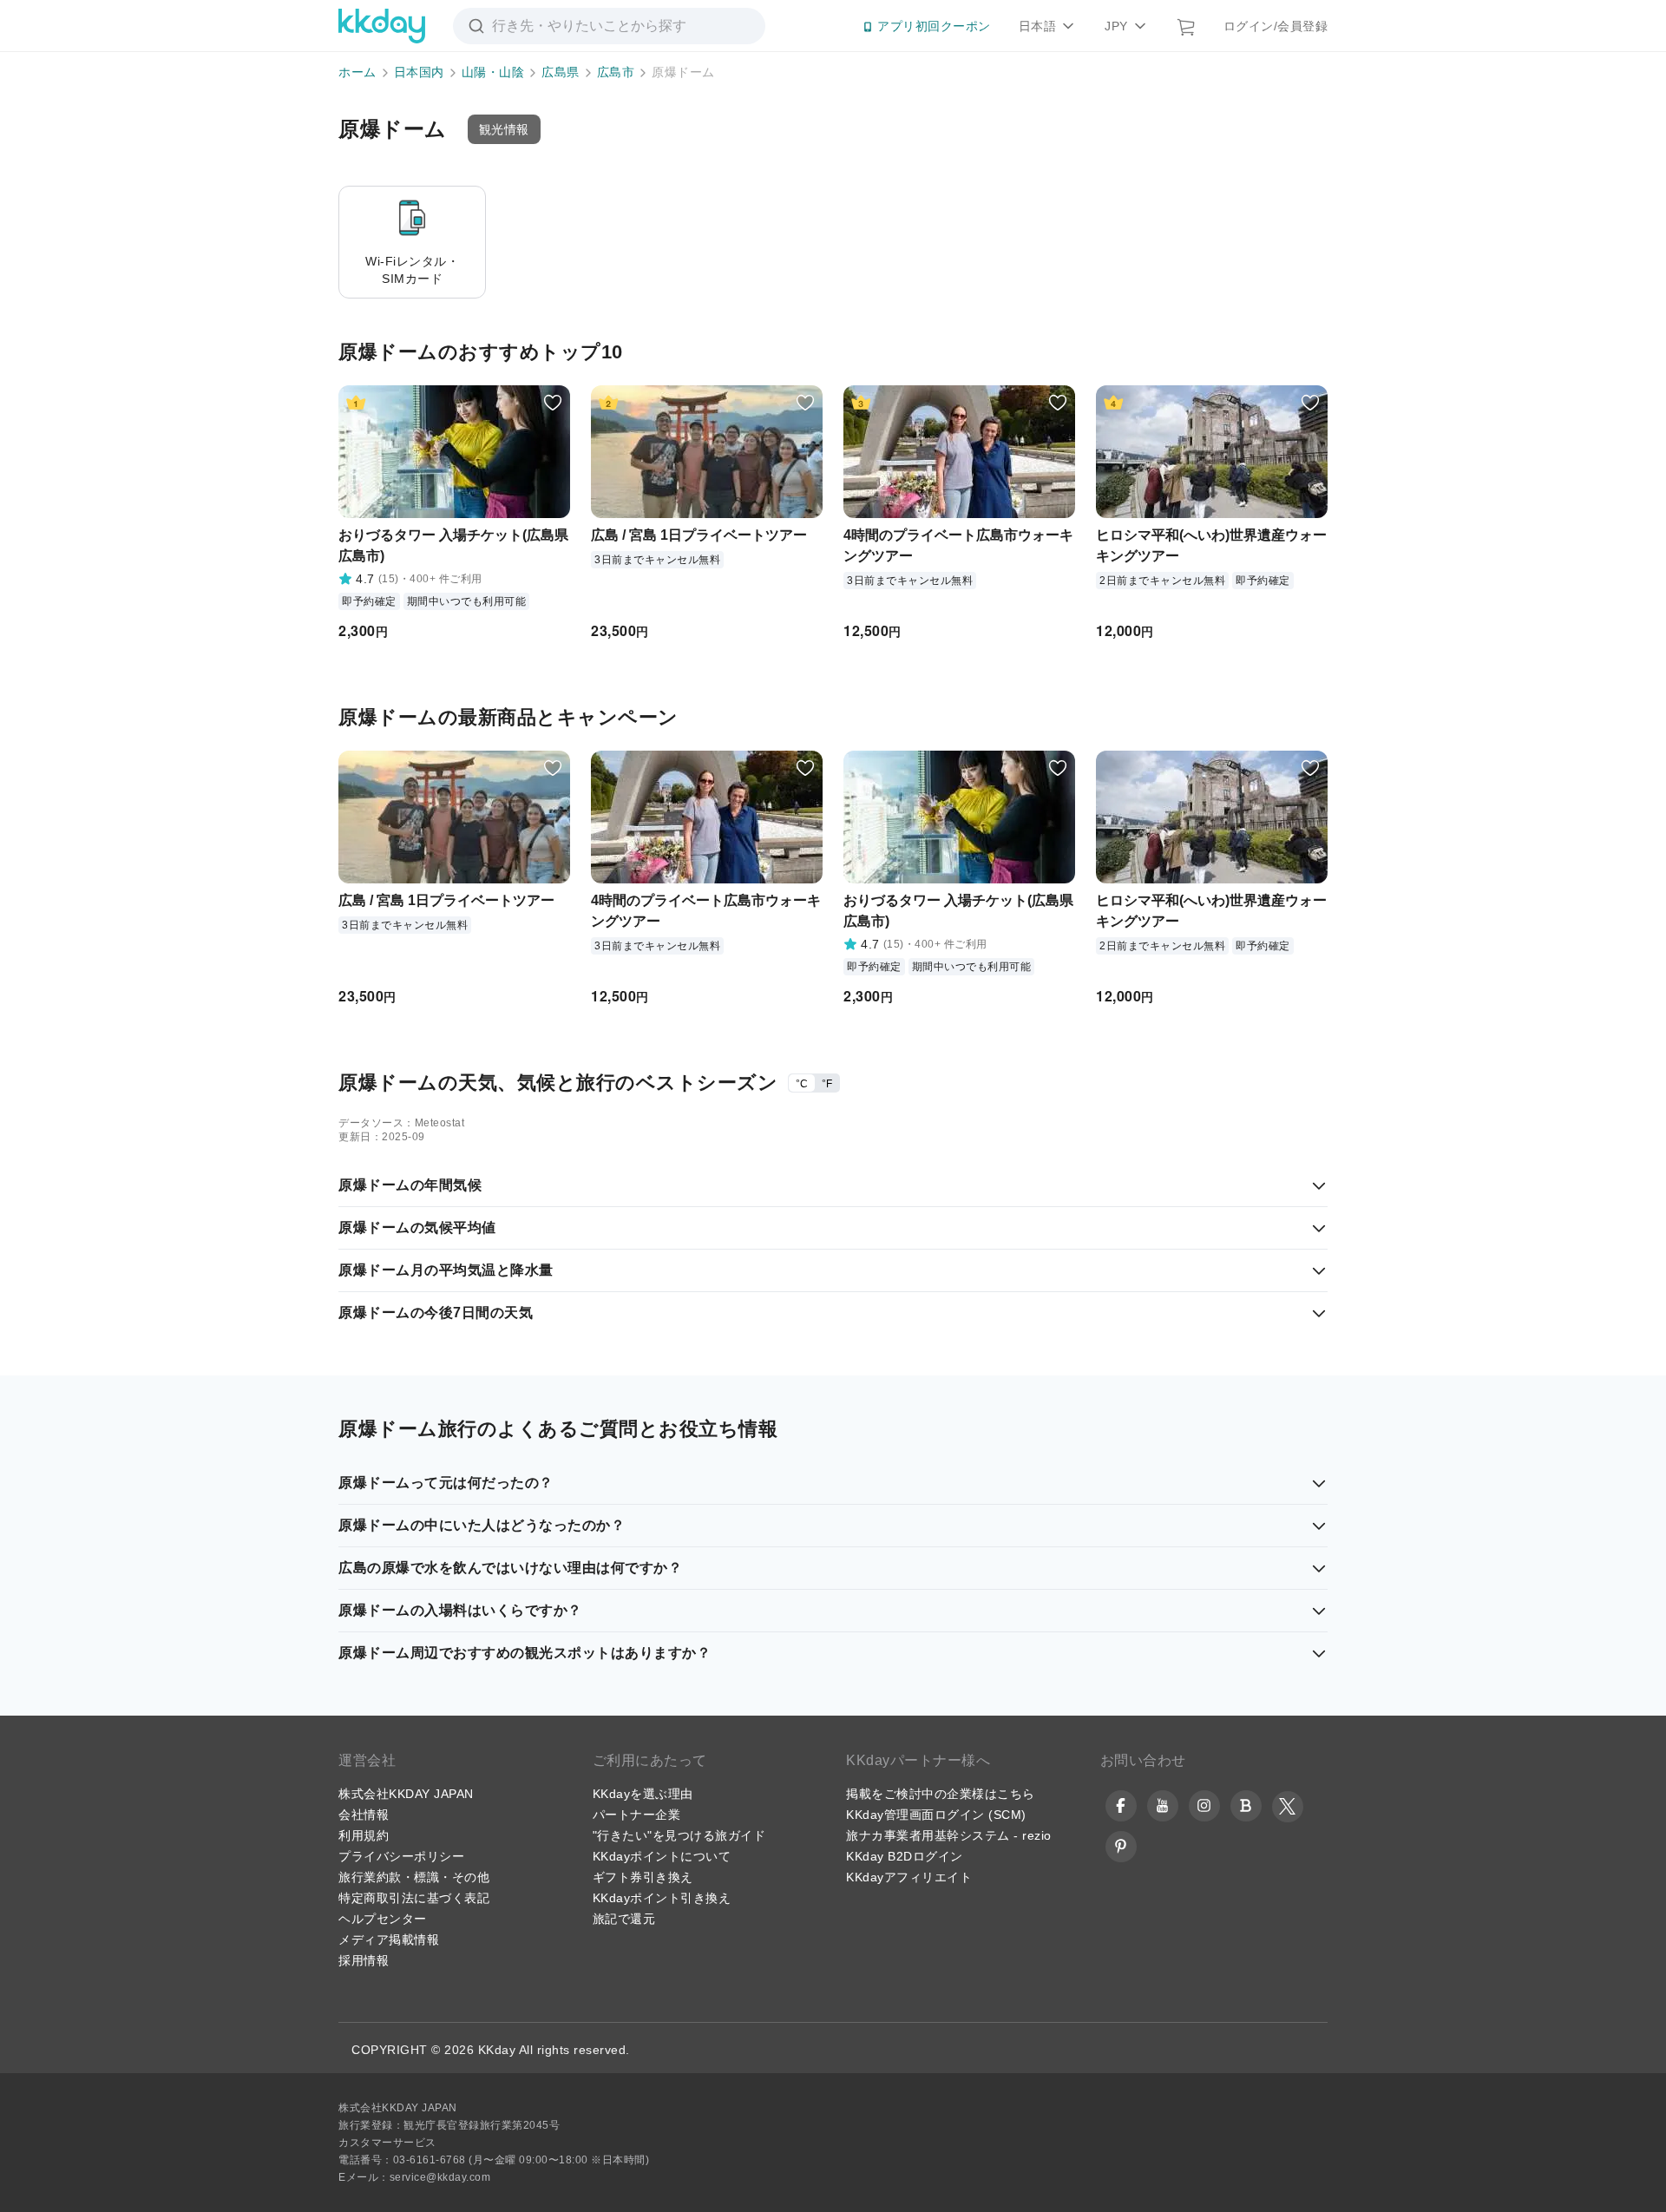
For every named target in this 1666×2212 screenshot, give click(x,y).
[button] (504, 129)
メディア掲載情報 (389, 1940)
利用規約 (364, 1835)
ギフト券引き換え (643, 1877)
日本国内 (419, 72)
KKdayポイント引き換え (662, 1898)
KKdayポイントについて (662, 1856)
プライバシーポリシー (401, 1856)
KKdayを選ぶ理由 (643, 1794)
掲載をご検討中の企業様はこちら (941, 1794)
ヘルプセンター (383, 1919)
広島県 (561, 72)
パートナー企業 (637, 1815)
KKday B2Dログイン (905, 1856)
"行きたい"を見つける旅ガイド (679, 1835)
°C (802, 1084)
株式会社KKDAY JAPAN (406, 1794)
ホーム (357, 72)
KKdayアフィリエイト (909, 1877)
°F (827, 1084)
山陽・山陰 (493, 72)
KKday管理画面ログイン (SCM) (936, 1815)
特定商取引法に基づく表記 (414, 1898)
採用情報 (364, 1960)
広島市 (616, 72)
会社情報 (364, 1815)
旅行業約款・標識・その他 (414, 1877)
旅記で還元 (624, 1919)
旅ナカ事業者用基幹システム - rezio (949, 1835)
